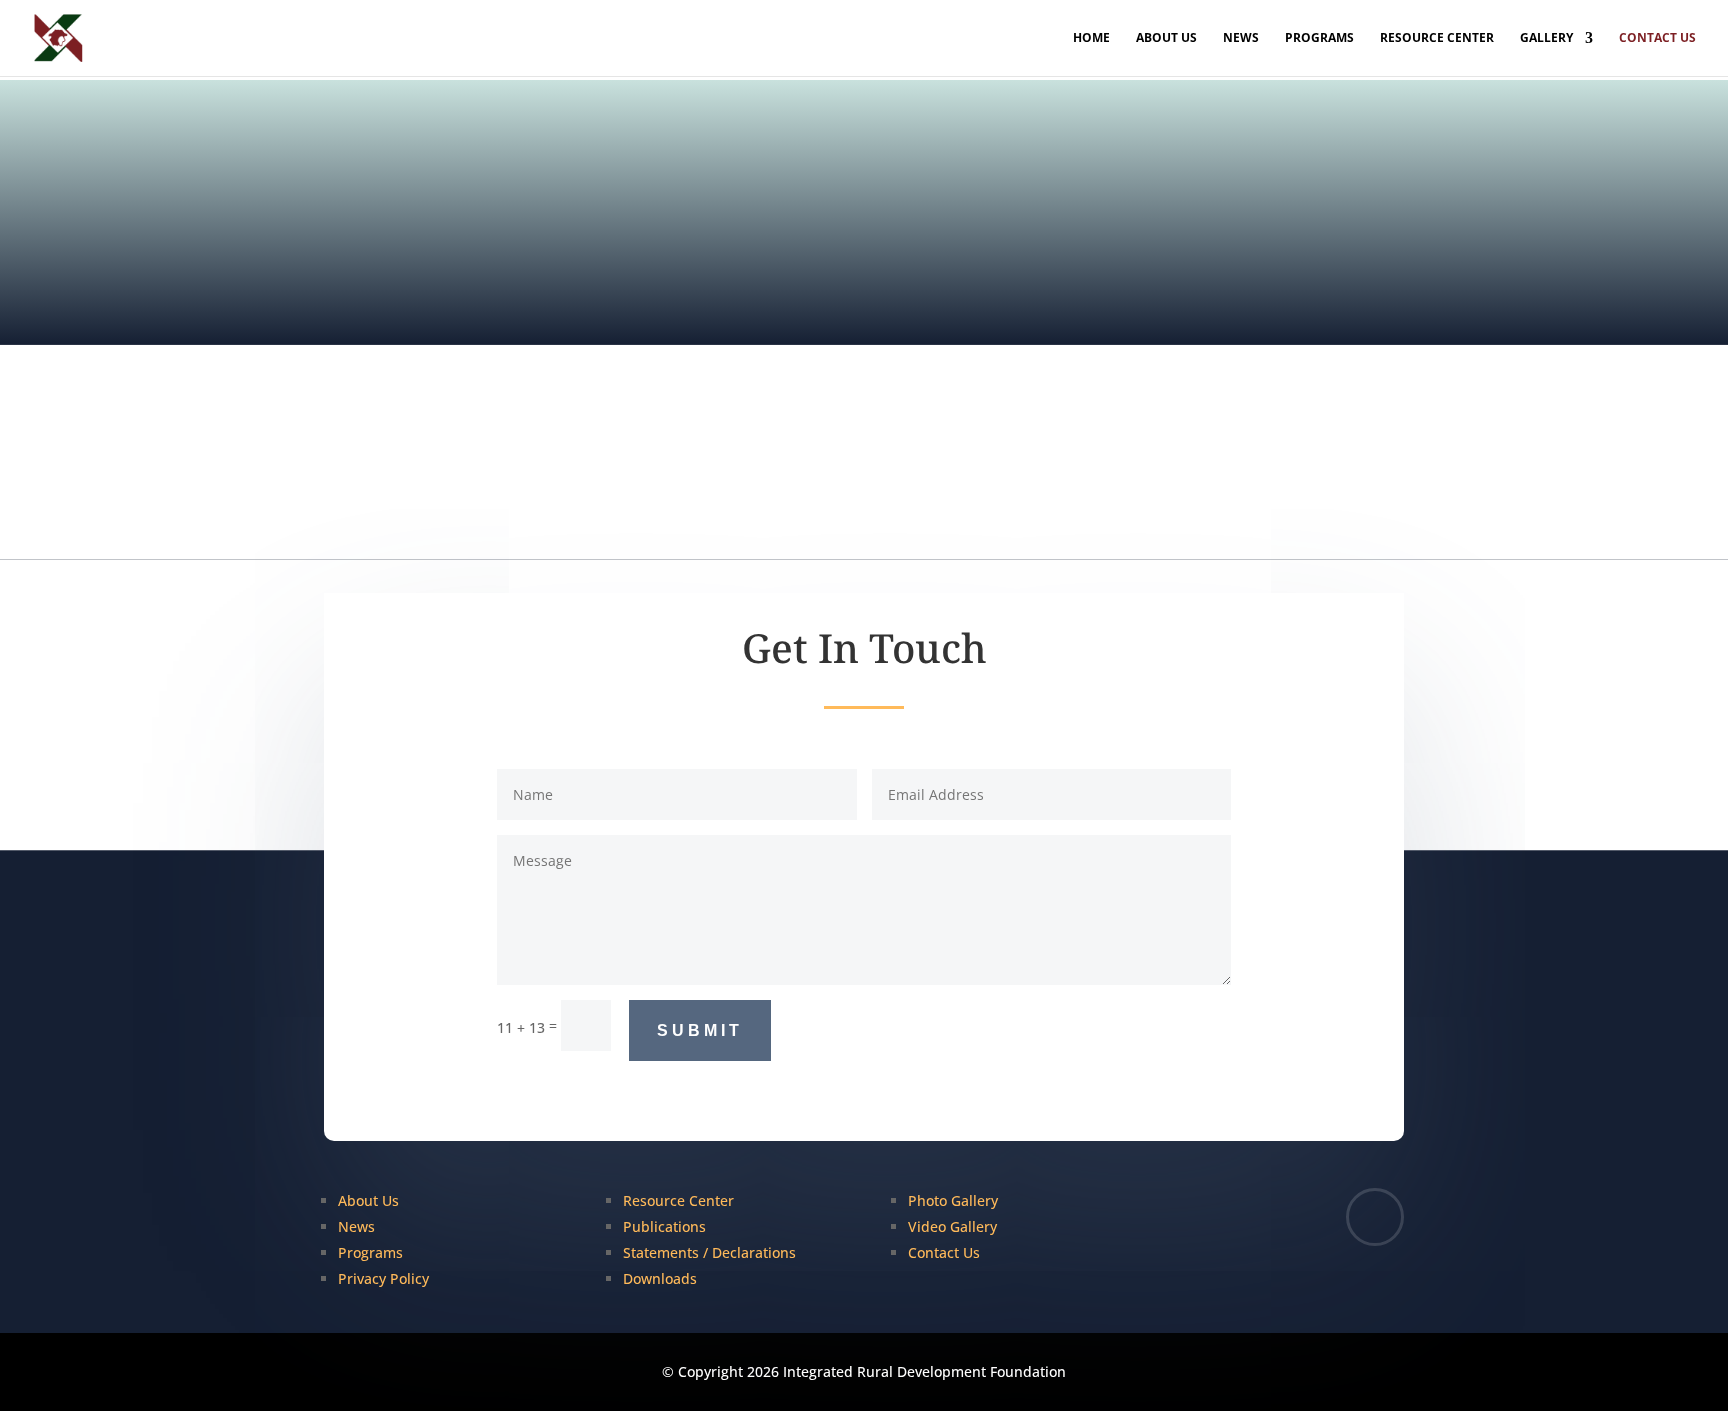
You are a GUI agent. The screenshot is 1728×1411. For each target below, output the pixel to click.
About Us (1166, 38)
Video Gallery (952, 1226)
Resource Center (1437, 38)
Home (1091, 38)
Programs (1319, 38)
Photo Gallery (953, 1200)
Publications (664, 1226)
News (1241, 38)
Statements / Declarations (709, 1252)
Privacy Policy (383, 1278)
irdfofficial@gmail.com (948, 495)
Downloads (660, 1278)
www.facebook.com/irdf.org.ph (1253, 495)
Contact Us (1657, 38)
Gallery (1546, 38)
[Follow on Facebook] (1375, 1217)
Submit (700, 1030)
